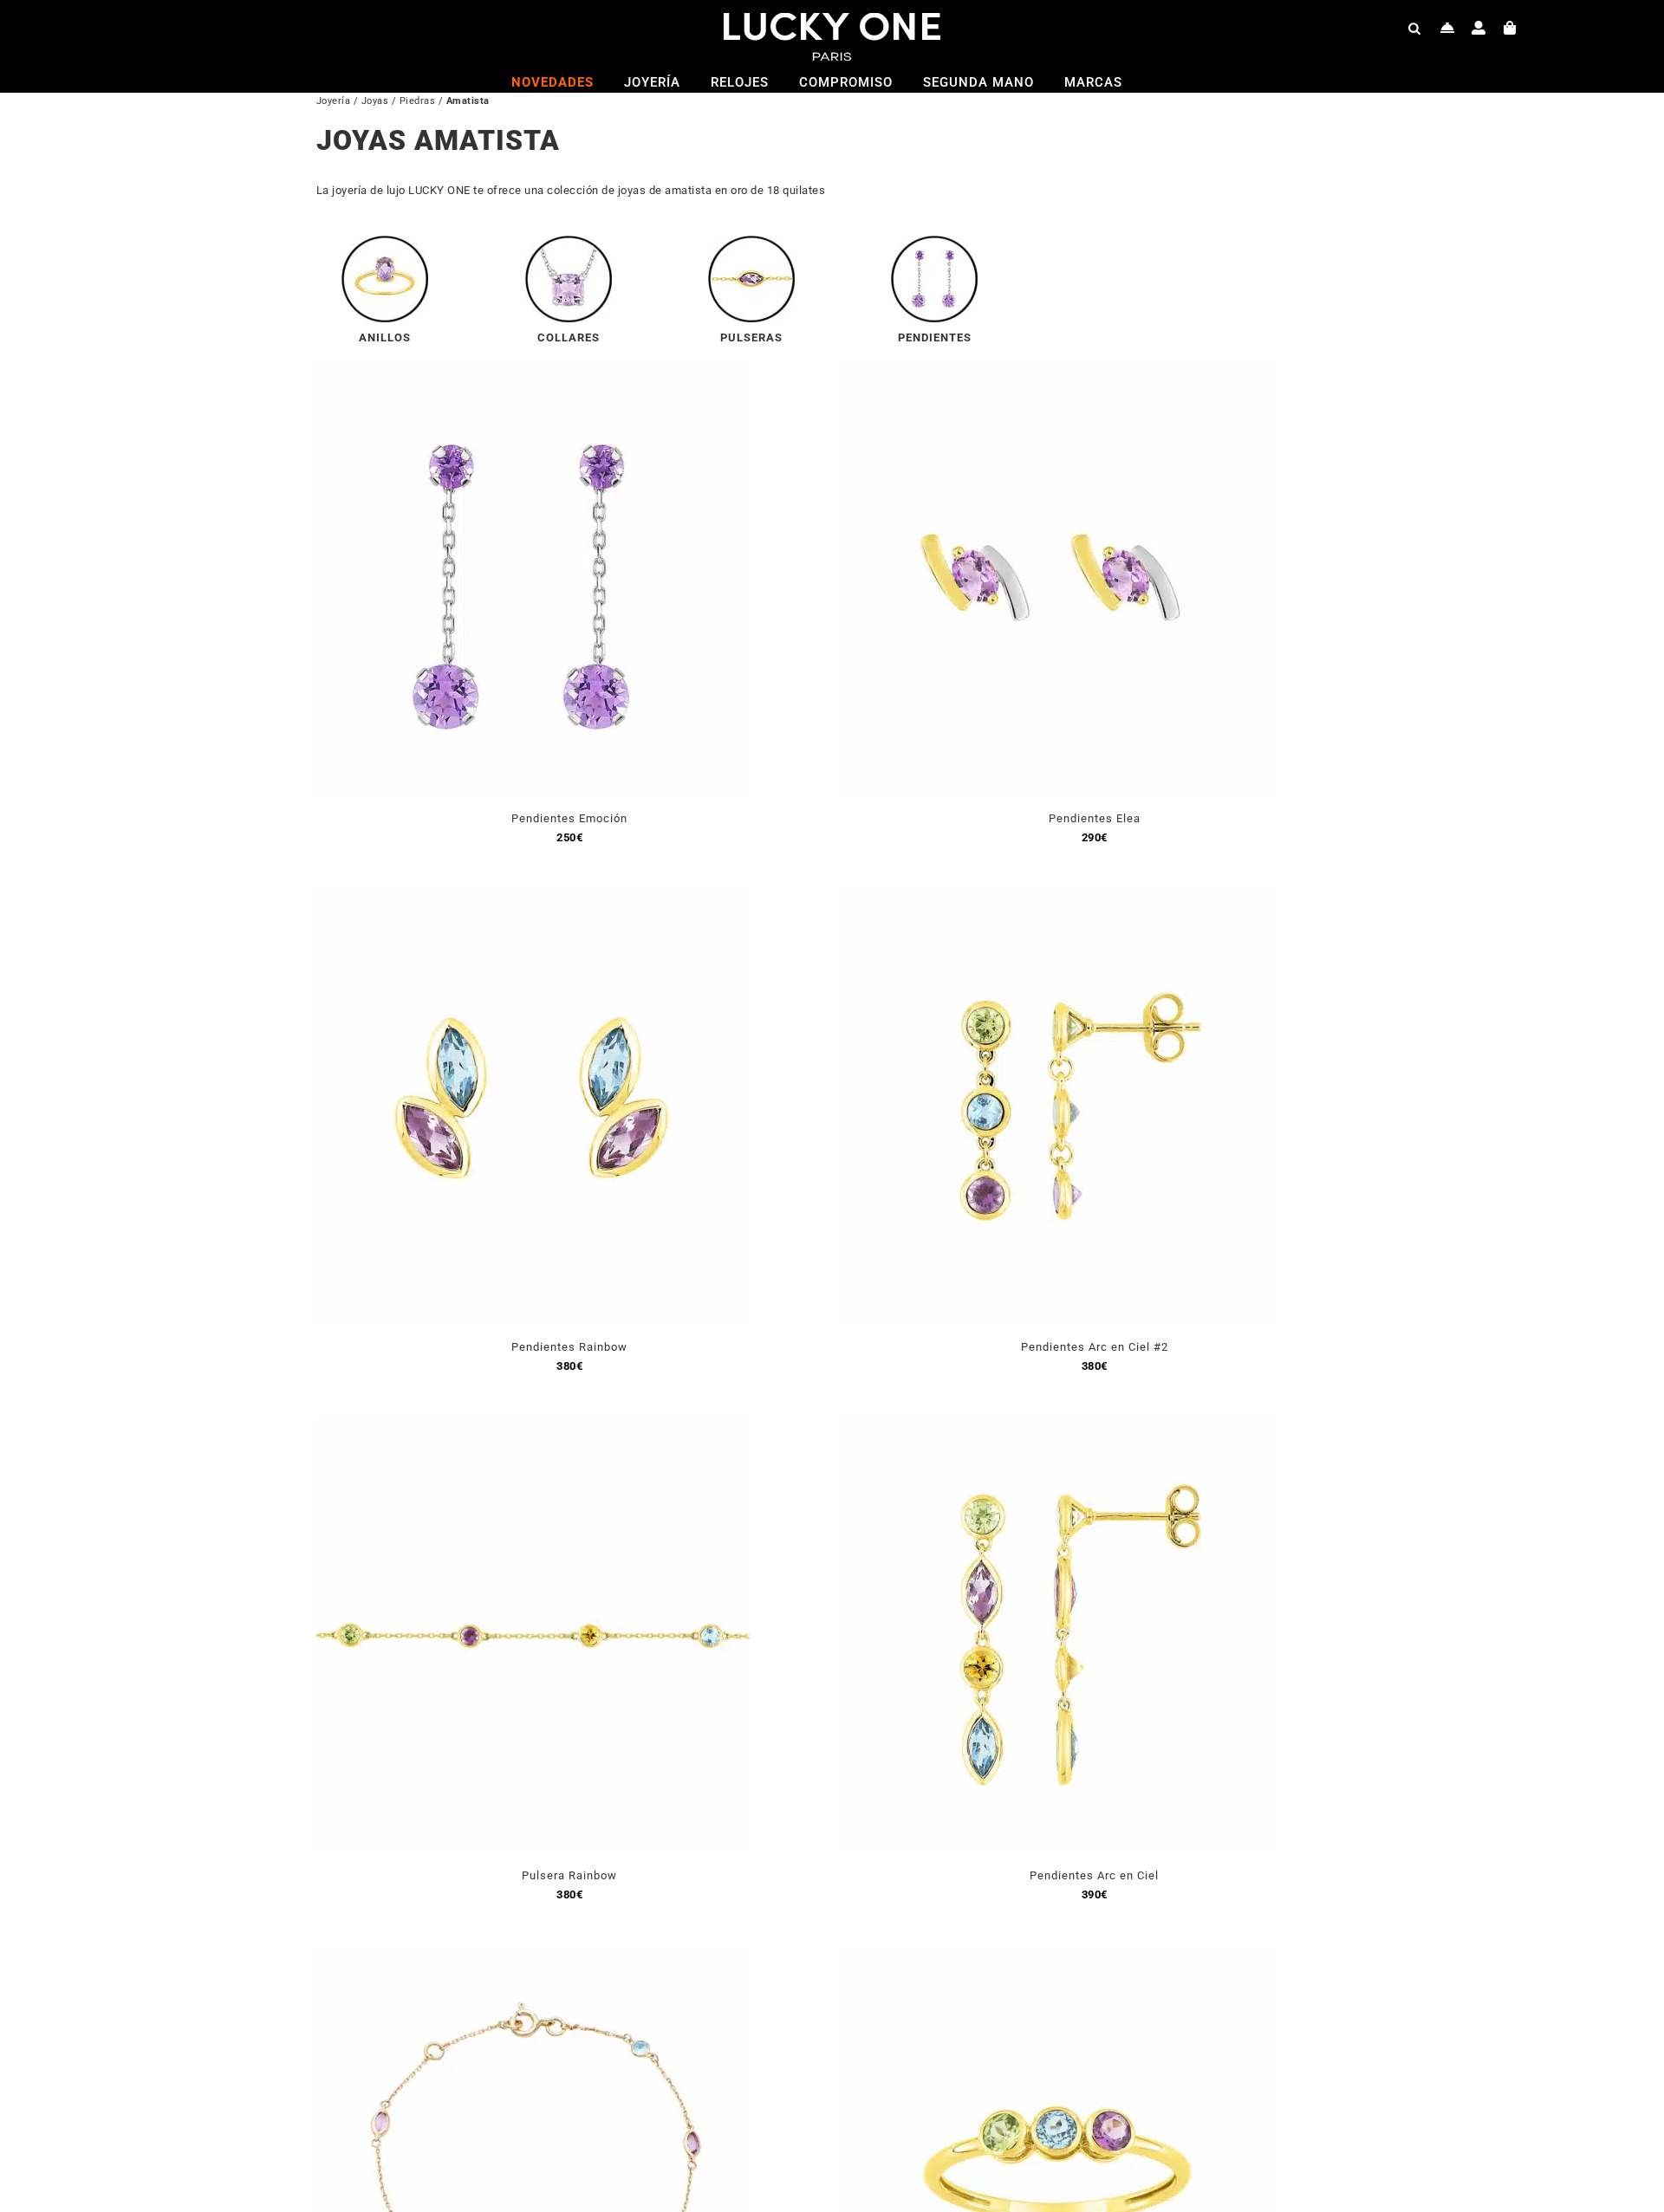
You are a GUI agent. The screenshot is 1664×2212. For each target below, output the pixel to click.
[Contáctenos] (1448, 28)
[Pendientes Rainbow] (533, 900)
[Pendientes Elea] (1057, 371)
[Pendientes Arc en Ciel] (1057, 1428)
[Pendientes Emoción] (533, 371)
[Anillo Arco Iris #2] (1057, 1957)
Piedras (418, 101)
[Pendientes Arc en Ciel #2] (1057, 900)
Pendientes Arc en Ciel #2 (1095, 1347)
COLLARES (569, 337)
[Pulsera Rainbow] (533, 1428)
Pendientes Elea (1095, 818)
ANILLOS (385, 337)
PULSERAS (751, 337)
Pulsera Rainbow (569, 1875)
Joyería (334, 101)
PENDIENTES (935, 337)
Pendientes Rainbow (569, 1347)
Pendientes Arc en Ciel (1094, 1875)
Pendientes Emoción (569, 818)
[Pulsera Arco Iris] (533, 1957)
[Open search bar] (1414, 28)
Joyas (375, 101)
